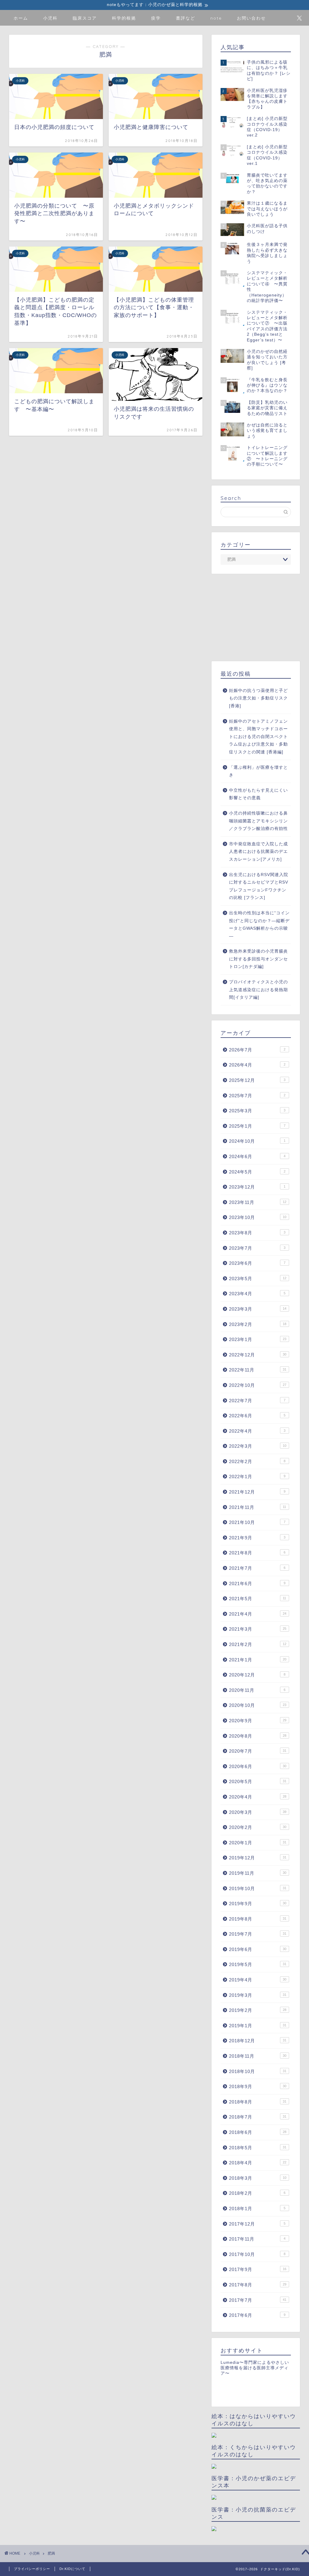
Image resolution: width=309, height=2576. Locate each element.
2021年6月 (257, 1583)
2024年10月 (257, 1141)
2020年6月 (258, 1766)
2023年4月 (257, 1294)
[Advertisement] (256, 617)
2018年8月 (258, 2102)
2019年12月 (258, 1858)
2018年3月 (258, 2178)
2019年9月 (258, 1904)
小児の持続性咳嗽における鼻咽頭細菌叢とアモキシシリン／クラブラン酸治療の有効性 (258, 821)
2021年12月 (257, 1492)
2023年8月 (257, 1233)
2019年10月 (258, 1888)
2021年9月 (257, 1538)
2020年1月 (258, 1843)
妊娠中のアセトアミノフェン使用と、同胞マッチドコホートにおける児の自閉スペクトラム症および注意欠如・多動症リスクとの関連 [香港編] (258, 737)
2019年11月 (258, 1873)
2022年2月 (257, 1461)
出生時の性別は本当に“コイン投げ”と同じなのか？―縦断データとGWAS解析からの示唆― (259, 925)
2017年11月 (257, 2239)
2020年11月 (257, 1690)
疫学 (156, 18)
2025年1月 (257, 1126)
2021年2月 (258, 1644)
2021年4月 (258, 1614)
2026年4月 (257, 1065)
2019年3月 (258, 1995)
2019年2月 (258, 2010)
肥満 (51, 2553)
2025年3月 (257, 1111)
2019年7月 (258, 1934)
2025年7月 (257, 1096)
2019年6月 (258, 1949)
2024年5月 (257, 1172)
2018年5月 (258, 2148)
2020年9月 (258, 1721)
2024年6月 (257, 1156)
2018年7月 (258, 2117)
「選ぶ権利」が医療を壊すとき (258, 771)
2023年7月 (257, 1248)
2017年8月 (258, 2285)
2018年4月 (258, 2163)
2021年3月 (258, 1629)
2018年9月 (258, 2086)
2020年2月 (258, 1827)
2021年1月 (258, 1660)
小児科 (50, 18)
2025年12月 (257, 1080)
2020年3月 (258, 1812)
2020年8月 (258, 1736)
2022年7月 (257, 1401)
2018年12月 (258, 2041)
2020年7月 (258, 1751)
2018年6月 (258, 2132)
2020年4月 (258, 1797)
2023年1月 (258, 1339)
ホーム (21, 18)
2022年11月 (258, 1370)
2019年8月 (258, 1919)
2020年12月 (257, 1675)
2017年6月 (257, 2315)
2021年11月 (258, 1507)
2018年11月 (258, 2056)
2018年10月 (258, 2071)
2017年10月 (257, 2254)
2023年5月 (258, 1279)
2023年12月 (257, 1187)
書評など (186, 18)
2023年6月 (257, 1263)
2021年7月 (257, 1568)
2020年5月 (258, 1781)
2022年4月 (257, 1431)
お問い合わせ (251, 18)
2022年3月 (258, 1446)
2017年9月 (258, 2269)
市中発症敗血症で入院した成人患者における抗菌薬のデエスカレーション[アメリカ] (258, 852)
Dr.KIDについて (72, 2569)
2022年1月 (257, 1476)
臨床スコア (85, 18)
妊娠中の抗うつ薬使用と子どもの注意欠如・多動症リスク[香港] (258, 698)
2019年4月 (258, 1980)
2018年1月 (257, 2208)
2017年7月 (258, 2300)
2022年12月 (258, 1355)
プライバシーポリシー (32, 2569)
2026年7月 (257, 1050)
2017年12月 (257, 2224)
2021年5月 (258, 1599)
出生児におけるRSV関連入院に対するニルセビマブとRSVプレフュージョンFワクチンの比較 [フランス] (259, 886)
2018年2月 (257, 2193)
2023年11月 (258, 1202)
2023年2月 (258, 1324)
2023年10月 (258, 1217)
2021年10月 (257, 1522)
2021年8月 (257, 1553)
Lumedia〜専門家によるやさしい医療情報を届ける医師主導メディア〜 (255, 2368)
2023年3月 (258, 1309)
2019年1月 (258, 2026)
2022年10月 (258, 1385)
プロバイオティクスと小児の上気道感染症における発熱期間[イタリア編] (258, 990)
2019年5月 (258, 1964)
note (216, 18)
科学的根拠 (124, 18)
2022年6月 (257, 1416)
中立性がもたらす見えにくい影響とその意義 (258, 794)
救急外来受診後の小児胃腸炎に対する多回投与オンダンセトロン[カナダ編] (258, 959)
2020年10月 (258, 1705)
